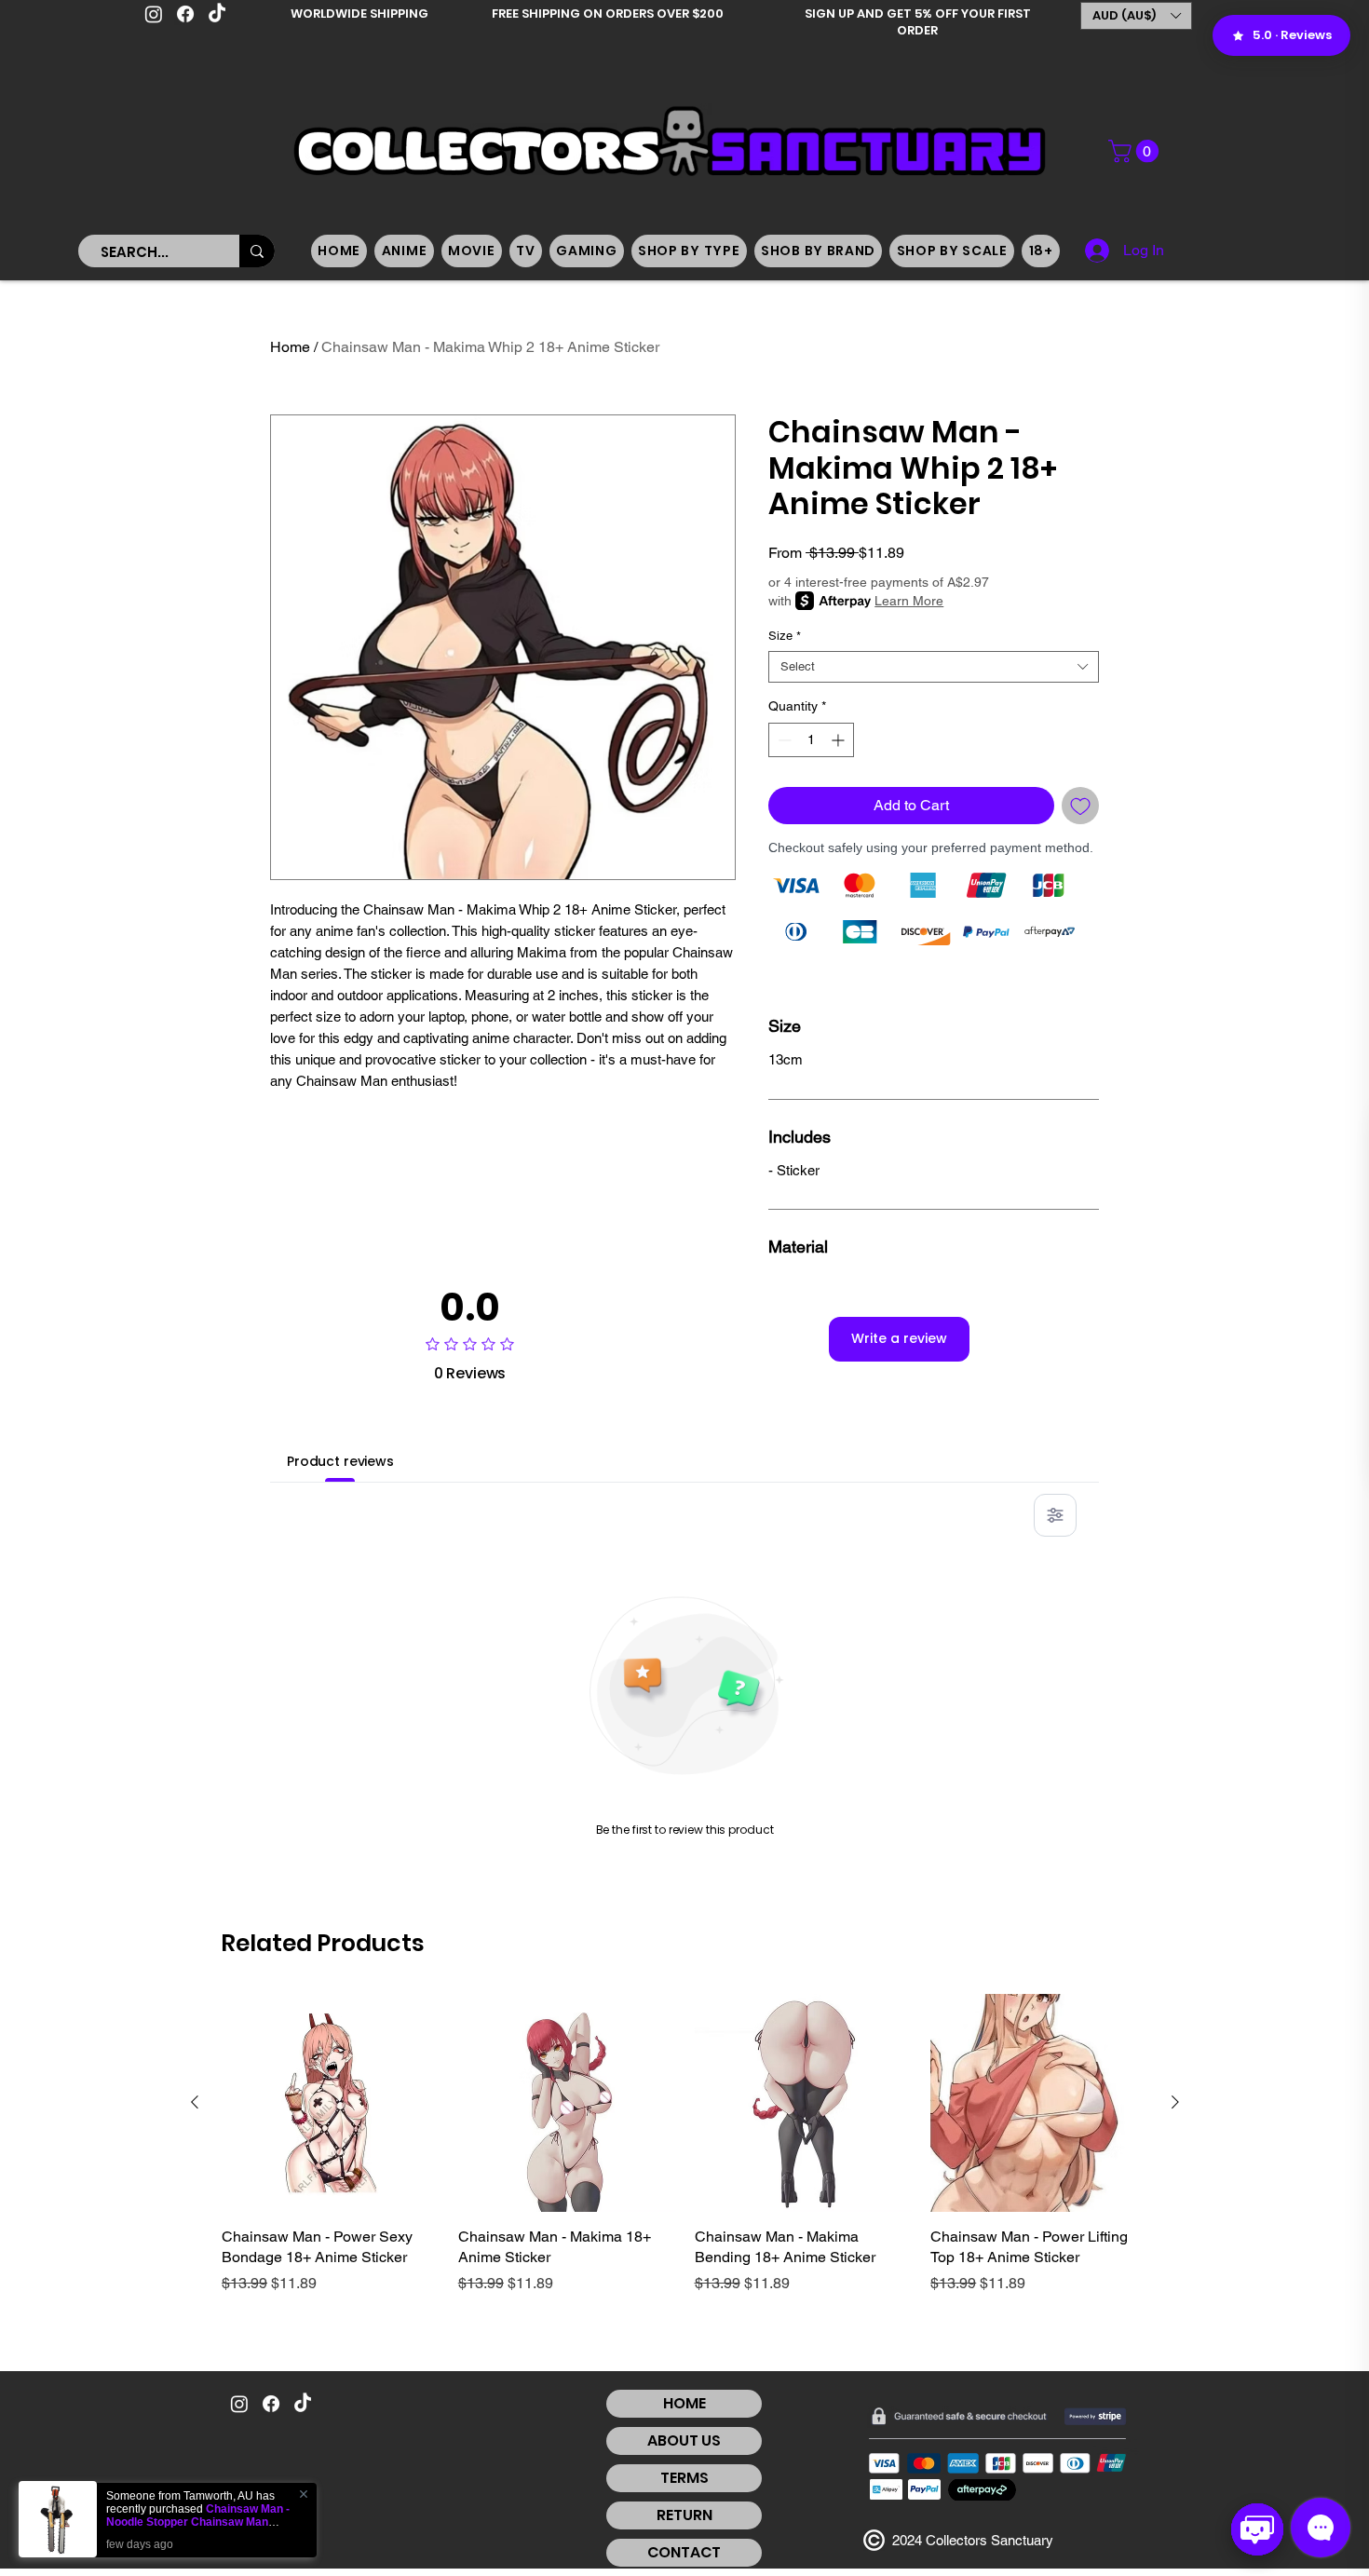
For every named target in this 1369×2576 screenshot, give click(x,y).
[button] (1136, 16)
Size (785, 636)
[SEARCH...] (257, 251)
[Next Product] (1175, 2102)
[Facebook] (185, 14)
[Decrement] (783, 740)
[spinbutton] (811, 740)
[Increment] (840, 740)
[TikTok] (217, 14)
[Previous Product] (195, 2102)
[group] (685, 2155)
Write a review (899, 1338)
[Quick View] (331, 2103)
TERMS (684, 2478)
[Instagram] (154, 14)
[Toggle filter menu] (1055, 1515)
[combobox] (934, 667)
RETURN (684, 2515)
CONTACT (684, 2552)
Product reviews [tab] (340, 1461)
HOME (684, 2403)
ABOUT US (684, 2440)
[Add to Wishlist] (1080, 806)
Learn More (909, 601)
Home (290, 347)
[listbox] (1136, 16)
